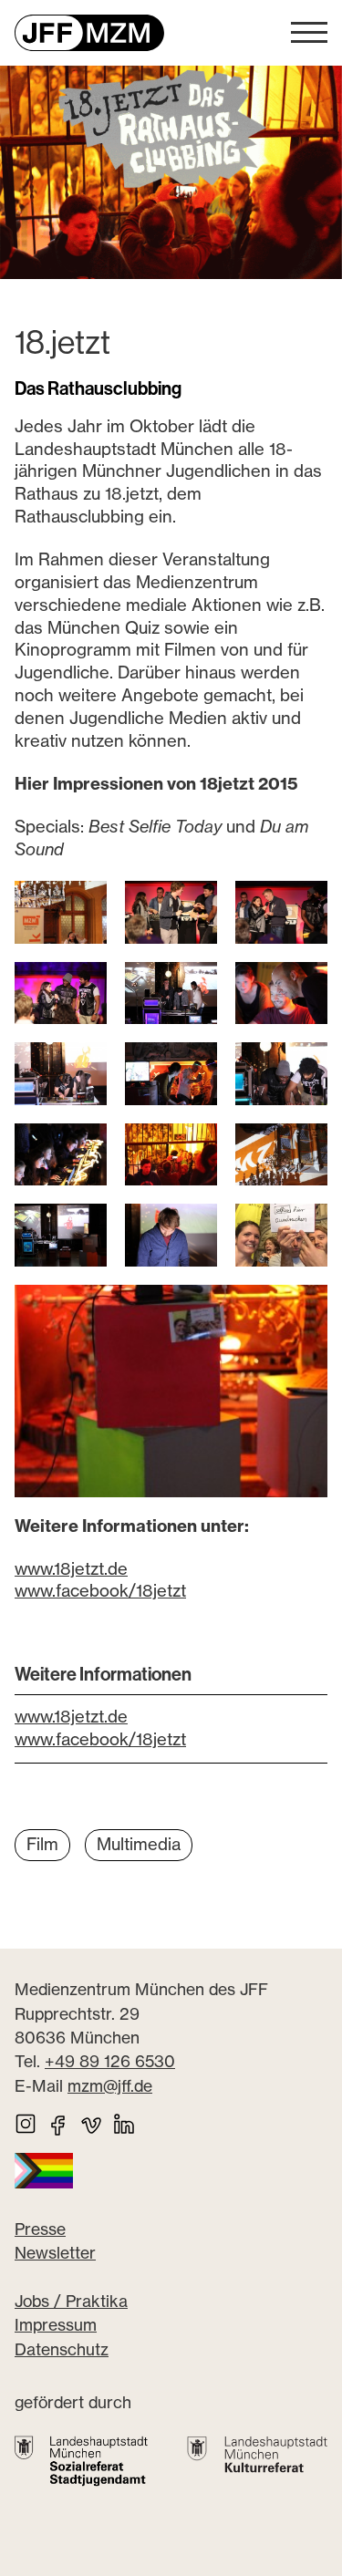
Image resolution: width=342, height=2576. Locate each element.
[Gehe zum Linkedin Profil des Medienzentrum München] (124, 2124)
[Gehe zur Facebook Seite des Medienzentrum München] (58, 2124)
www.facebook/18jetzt (100, 1591)
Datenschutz (62, 2349)
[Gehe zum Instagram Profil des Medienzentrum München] (26, 2124)
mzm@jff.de (110, 2086)
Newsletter (55, 2253)
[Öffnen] (309, 33)
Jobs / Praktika (71, 2301)
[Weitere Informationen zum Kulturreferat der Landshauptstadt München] (257, 2455)
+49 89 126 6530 (110, 2061)
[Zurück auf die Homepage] (89, 33)
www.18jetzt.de (71, 1569)
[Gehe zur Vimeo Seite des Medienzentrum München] (91, 2124)
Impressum (56, 2325)
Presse (40, 2229)
